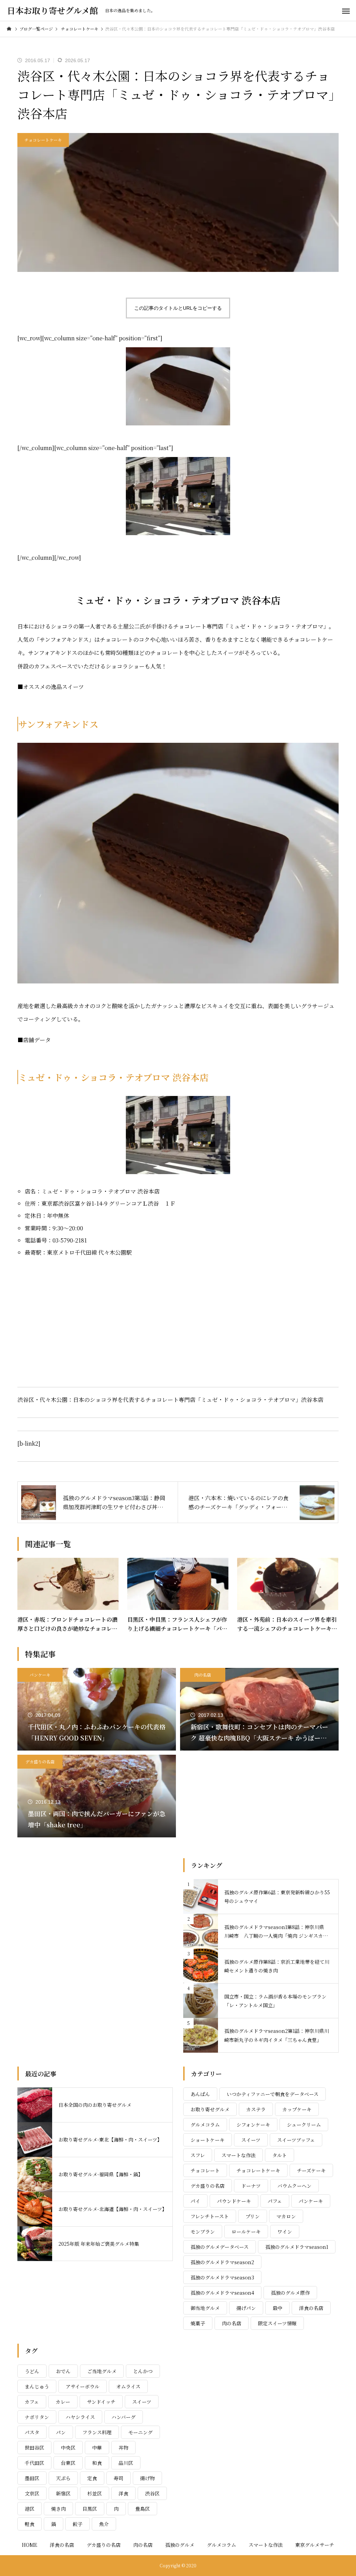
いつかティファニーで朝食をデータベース (273, 2094)
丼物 (123, 2448)
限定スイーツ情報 (277, 2323)
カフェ (32, 2402)
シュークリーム (304, 2125)
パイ (195, 2201)
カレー (63, 2402)
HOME (30, 2545)
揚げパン (246, 2308)
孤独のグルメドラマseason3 (222, 2277)
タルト (280, 2155)
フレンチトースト (210, 2216)
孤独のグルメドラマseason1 (297, 2247)
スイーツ (251, 2140)
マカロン (286, 2216)
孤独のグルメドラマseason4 (222, 2293)
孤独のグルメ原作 (290, 2293)
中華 (97, 2448)
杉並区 (95, 2493)
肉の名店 (203, 1675)
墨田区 (32, 2478)
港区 (30, 2509)
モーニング (140, 2432)
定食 (92, 2478)
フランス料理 (97, 2432)
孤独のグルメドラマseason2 (222, 2262)
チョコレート (205, 2170)
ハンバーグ (124, 2417)
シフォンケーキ (253, 2125)
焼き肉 (58, 2509)
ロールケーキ (246, 2232)
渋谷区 (152, 2493)
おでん (63, 2371)
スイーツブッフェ (296, 2140)
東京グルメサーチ (315, 2545)
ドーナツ (251, 2186)
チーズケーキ (311, 2170)
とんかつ (143, 2371)
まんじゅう (37, 2386)
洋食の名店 (311, 2308)
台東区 (68, 2463)
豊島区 (143, 2509)
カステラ (256, 2109)
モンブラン (203, 2232)
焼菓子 (198, 2323)
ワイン (285, 2232)
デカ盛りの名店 (40, 1761)
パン (61, 2432)
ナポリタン (37, 2417)
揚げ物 (147, 2478)
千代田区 (34, 2463)
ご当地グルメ (102, 2371)
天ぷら (63, 2478)
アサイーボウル (83, 2386)
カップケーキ (297, 2109)
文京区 (32, 2493)
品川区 (126, 2463)
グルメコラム (205, 2125)
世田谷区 (34, 2448)
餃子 (78, 2524)
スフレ (198, 2155)
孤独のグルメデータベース (220, 2247)
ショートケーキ (208, 2140)
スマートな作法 (238, 2155)
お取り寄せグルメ (210, 2109)
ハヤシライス (80, 2417)
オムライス (128, 2386)
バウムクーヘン (294, 2186)
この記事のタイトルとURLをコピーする (178, 308)
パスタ (32, 2432)
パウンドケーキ (234, 2201)
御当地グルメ (205, 2308)
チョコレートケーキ (43, 140)
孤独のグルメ (180, 2545)
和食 (97, 2463)
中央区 (68, 2448)
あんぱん (200, 2094)
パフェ (275, 2201)
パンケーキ (40, 1675)
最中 (277, 2308)
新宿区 (63, 2493)
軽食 (30, 2524)
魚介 (104, 2524)
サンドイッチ (101, 2402)
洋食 (123, 2493)
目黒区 (90, 2509)
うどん (32, 2371)
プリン (253, 2216)
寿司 (119, 2478)
